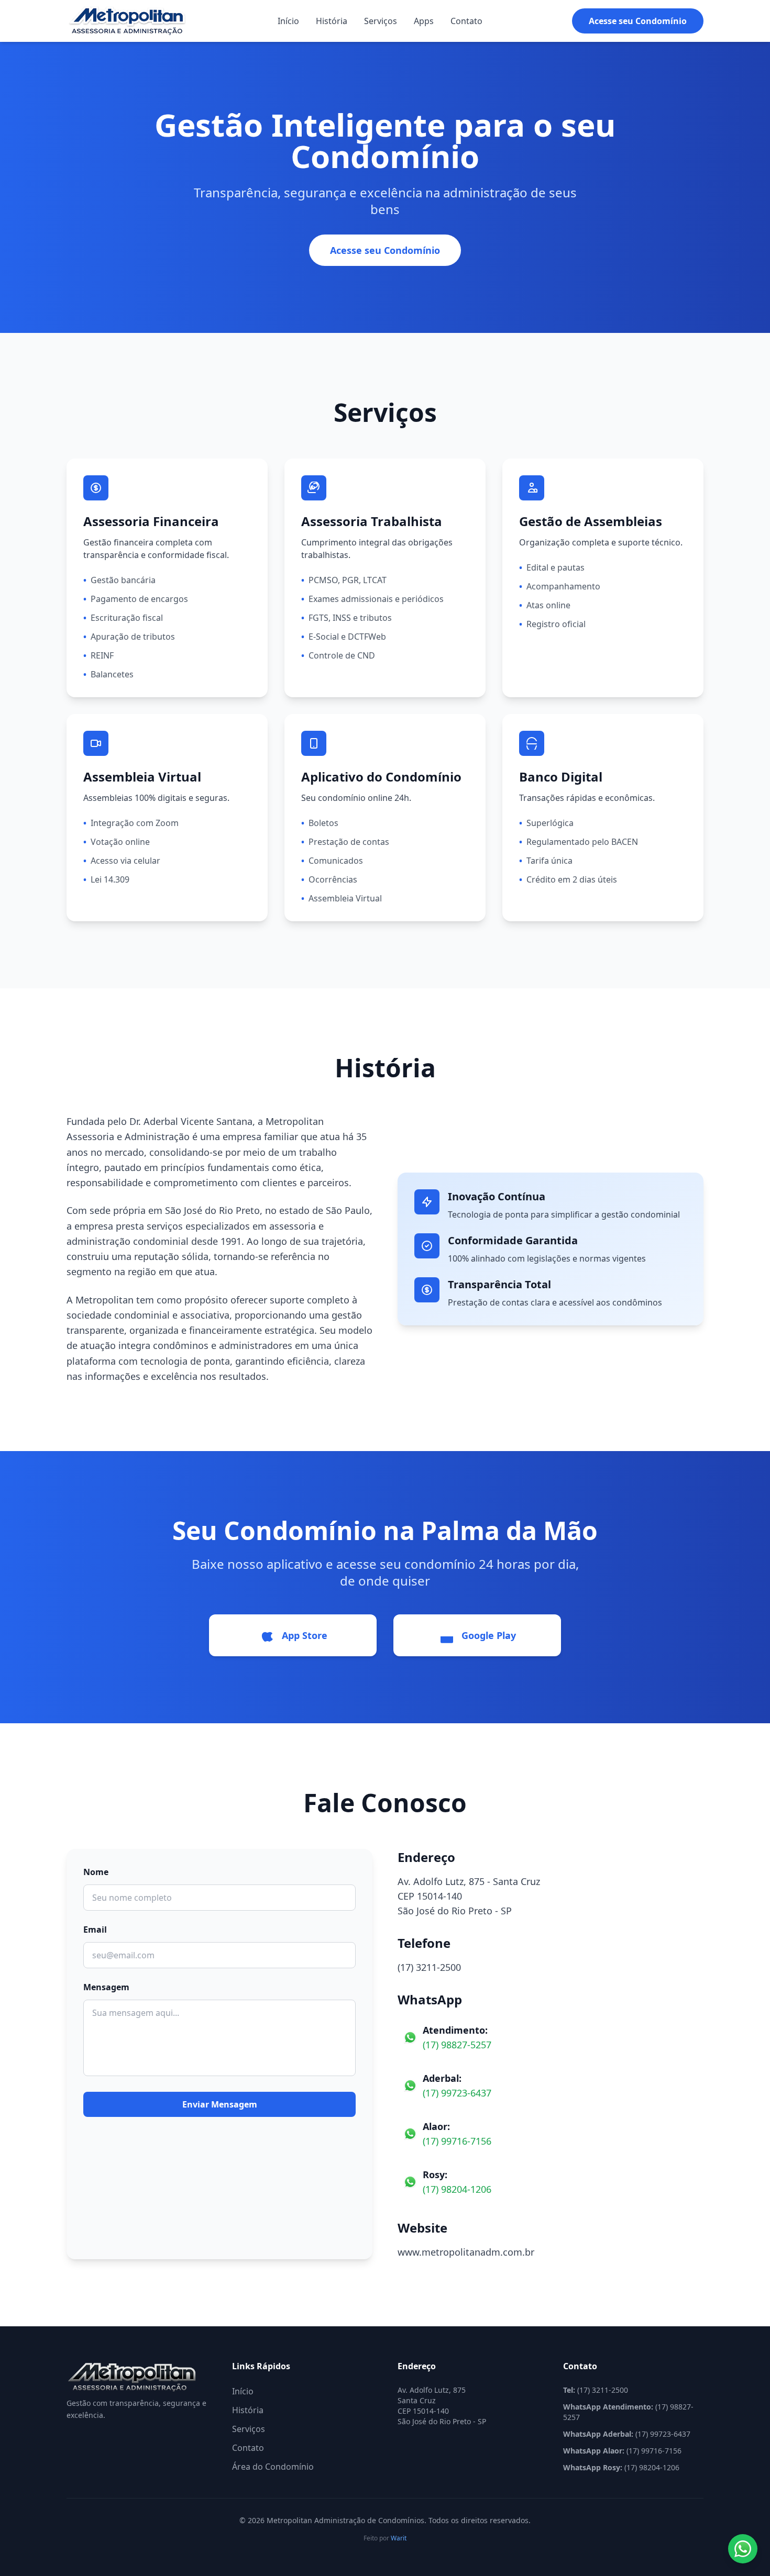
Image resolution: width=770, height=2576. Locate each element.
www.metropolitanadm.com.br (466, 2252)
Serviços (381, 21)
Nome (96, 1872)
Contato (466, 21)
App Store (305, 1635)
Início (288, 21)
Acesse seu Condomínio (638, 21)
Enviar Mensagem (220, 2104)
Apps (424, 21)
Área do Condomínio (273, 2467)
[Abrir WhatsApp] (743, 2549)
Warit (399, 2538)
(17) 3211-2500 (429, 1967)
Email (95, 1930)
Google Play (489, 1635)
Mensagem (106, 1987)
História (332, 21)
